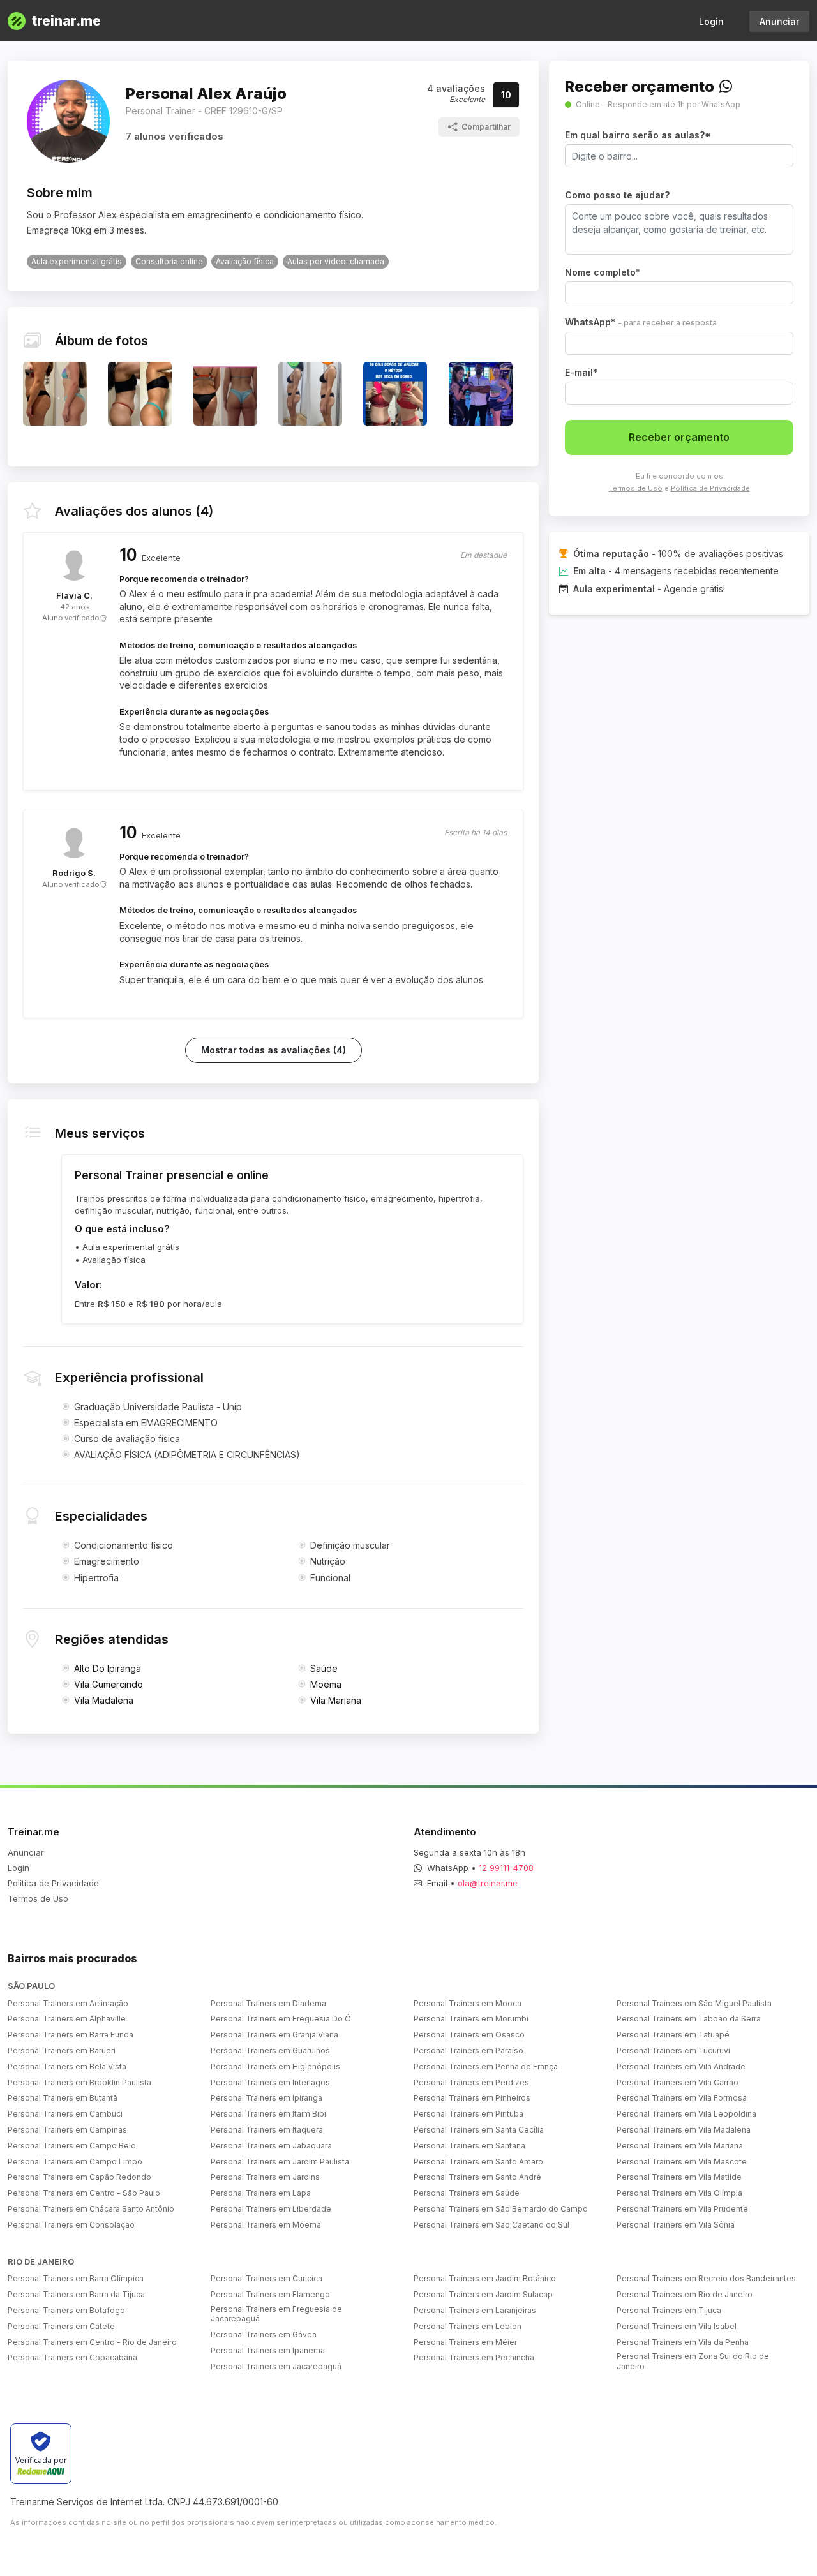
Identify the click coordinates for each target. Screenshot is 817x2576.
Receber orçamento (679, 437)
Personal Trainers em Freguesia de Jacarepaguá (276, 2314)
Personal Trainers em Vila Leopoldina (686, 2114)
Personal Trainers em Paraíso (468, 2051)
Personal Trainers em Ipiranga (266, 2098)
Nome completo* (603, 272)
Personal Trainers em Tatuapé (673, 2035)
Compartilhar (486, 127)
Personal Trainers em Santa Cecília (479, 2130)
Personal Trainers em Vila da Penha (683, 2342)
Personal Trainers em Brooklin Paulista (79, 2082)
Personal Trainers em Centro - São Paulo (84, 2193)
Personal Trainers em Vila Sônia (676, 2225)
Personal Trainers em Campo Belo (72, 2146)
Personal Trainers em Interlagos (270, 2082)
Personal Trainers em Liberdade (271, 2209)
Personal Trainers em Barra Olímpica (76, 2278)
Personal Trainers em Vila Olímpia (679, 2193)
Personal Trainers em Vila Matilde (679, 2177)
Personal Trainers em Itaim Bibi (268, 2114)
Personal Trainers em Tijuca (669, 2310)
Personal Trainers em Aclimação (68, 2003)
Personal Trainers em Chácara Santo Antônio (91, 2209)
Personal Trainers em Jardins (265, 2177)
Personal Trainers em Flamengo (270, 2294)
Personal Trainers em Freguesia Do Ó (281, 2019)
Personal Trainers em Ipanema (268, 2350)
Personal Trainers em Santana (469, 2146)
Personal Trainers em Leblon (468, 2326)
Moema (326, 1684)
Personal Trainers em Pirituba (468, 2114)
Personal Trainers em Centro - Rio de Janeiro (92, 2342)
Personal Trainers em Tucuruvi (673, 2051)
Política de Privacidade (710, 488)
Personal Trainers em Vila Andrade (681, 2066)
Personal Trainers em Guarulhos (270, 2051)
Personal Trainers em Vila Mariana (680, 2146)
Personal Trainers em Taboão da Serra (689, 2019)
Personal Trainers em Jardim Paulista (280, 2162)
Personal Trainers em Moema (266, 2225)
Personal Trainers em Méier (465, 2342)
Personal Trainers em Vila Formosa (682, 2098)
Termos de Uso (636, 488)
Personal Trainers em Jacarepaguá (276, 2366)
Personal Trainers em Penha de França (486, 2066)
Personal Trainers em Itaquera (267, 2130)
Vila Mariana (336, 1700)
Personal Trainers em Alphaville (67, 2019)
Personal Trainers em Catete (61, 2326)
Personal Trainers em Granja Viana (274, 2035)
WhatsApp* (641, 322)
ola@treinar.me (488, 1883)
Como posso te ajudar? (617, 195)
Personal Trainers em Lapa (261, 2193)
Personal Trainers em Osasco (469, 2035)
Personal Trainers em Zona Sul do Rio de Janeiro (693, 2361)
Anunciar (779, 21)
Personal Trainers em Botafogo (66, 2310)
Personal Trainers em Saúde (467, 2193)
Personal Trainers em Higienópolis (275, 2066)
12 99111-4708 (506, 1868)
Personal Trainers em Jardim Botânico (485, 2278)
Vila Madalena (104, 1700)
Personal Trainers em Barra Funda (71, 2035)
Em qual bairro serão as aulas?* (638, 135)
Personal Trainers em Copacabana (72, 2357)
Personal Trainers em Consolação (71, 2225)
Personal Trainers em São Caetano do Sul (491, 2225)
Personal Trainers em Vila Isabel (677, 2326)
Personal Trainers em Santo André (477, 2177)
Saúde (324, 1668)
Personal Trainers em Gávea (264, 2334)
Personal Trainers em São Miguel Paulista (694, 2003)
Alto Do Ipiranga (108, 1668)
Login (711, 21)
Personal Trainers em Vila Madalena (684, 2130)
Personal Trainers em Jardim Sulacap (483, 2294)
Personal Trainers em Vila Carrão (678, 2082)
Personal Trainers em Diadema (268, 2003)
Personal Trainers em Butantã (63, 2098)
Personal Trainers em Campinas (67, 2130)
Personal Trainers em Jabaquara (271, 2146)
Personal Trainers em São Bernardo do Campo (501, 2209)
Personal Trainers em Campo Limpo (75, 2162)
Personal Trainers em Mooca (468, 2003)
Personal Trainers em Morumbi (471, 2019)
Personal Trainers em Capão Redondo (79, 2177)
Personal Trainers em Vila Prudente (682, 2209)
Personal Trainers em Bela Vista (67, 2066)
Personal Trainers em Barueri (62, 2051)
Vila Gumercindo (109, 1684)
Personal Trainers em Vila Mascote (682, 2162)
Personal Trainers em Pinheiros (472, 2098)
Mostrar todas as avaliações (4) (274, 1050)
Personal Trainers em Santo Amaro (478, 2162)
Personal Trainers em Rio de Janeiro (685, 2294)
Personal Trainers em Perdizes (471, 2082)
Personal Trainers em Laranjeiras (475, 2310)
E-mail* (581, 372)
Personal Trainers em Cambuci (65, 2114)
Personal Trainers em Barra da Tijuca (76, 2294)
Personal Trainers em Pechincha (474, 2357)
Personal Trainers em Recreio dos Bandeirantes (706, 2278)
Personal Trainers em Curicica (266, 2278)
